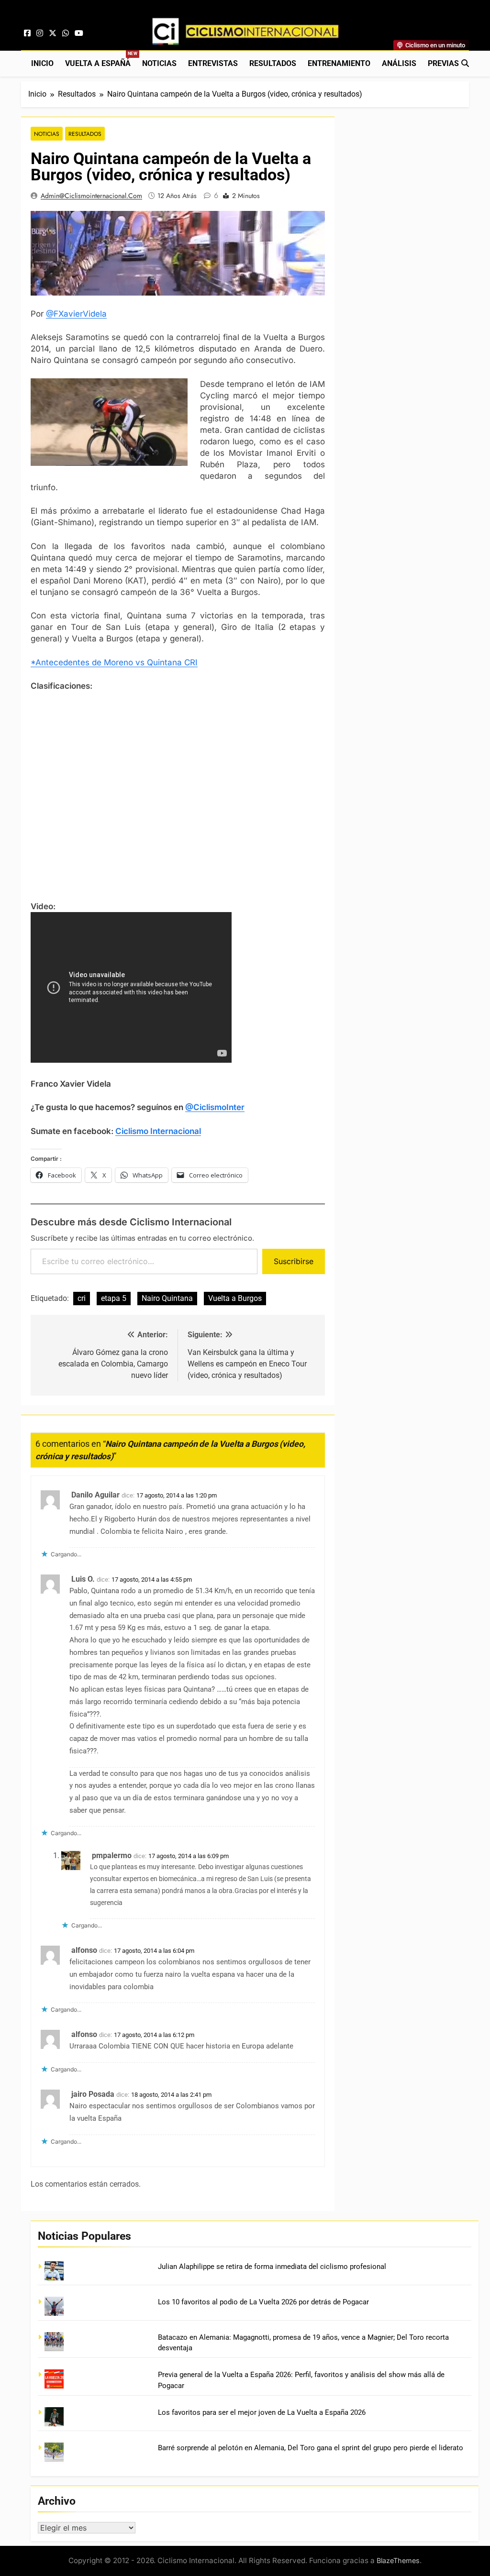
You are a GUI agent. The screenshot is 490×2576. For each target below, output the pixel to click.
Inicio (42, 63)
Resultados (273, 63)
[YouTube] (79, 33)
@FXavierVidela (76, 314)
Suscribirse (294, 1261)
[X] (53, 33)
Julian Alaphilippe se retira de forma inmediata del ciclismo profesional (272, 2267)
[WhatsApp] (66, 33)
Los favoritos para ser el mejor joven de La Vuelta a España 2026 (262, 2412)
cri (82, 1298)
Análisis (399, 63)
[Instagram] (40, 33)
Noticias (159, 63)
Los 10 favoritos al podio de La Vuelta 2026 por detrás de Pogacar (263, 2302)
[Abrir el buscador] (465, 63)
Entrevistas (213, 63)
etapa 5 (114, 1298)
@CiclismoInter (215, 1107)
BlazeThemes (398, 2560)
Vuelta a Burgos (235, 1298)
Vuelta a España (101, 60)
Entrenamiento (339, 63)
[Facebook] (27, 33)
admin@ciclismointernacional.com (91, 196)
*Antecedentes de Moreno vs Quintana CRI (114, 662)
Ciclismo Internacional (158, 1131)
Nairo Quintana (167, 1298)
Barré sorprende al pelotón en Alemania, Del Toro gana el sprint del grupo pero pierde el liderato (311, 2448)
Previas (443, 63)
